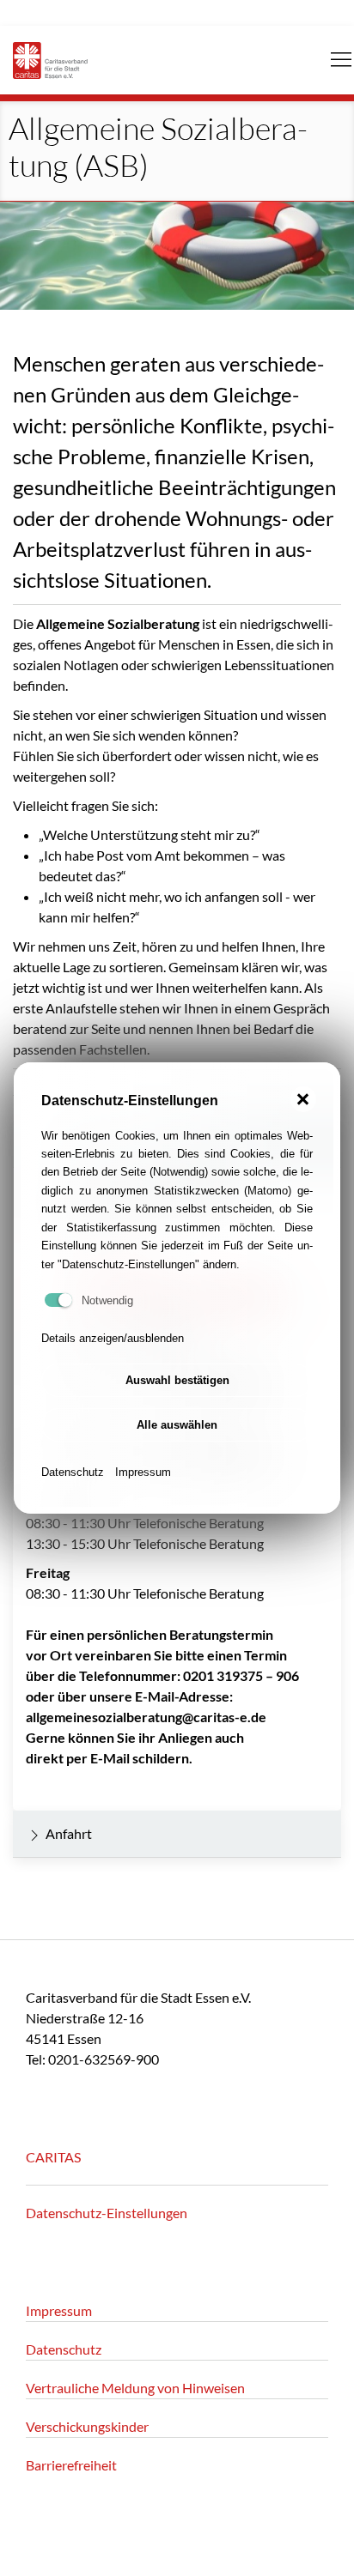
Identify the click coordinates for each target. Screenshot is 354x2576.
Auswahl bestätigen (177, 1380)
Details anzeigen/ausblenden (113, 1338)
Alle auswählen (177, 1425)
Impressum (143, 1472)
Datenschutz (73, 1472)
